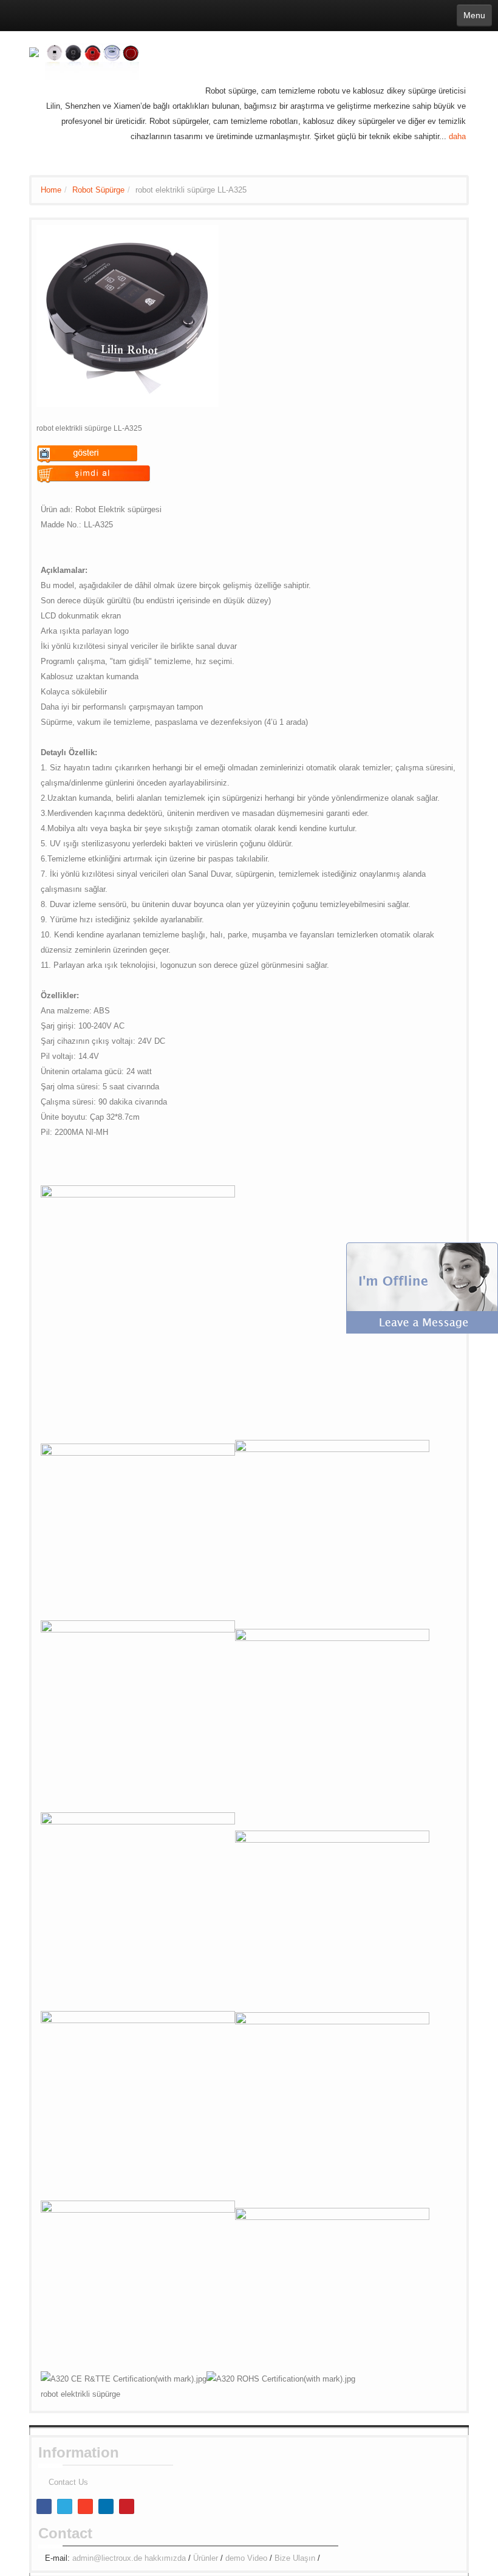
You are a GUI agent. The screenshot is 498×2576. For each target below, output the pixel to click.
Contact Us (68, 2482)
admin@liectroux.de (107, 2558)
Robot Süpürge (98, 190)
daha (457, 136)
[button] (422, 1287)
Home (51, 190)
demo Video (246, 2558)
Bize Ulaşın (295, 2558)
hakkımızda (165, 2558)
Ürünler (206, 2558)
